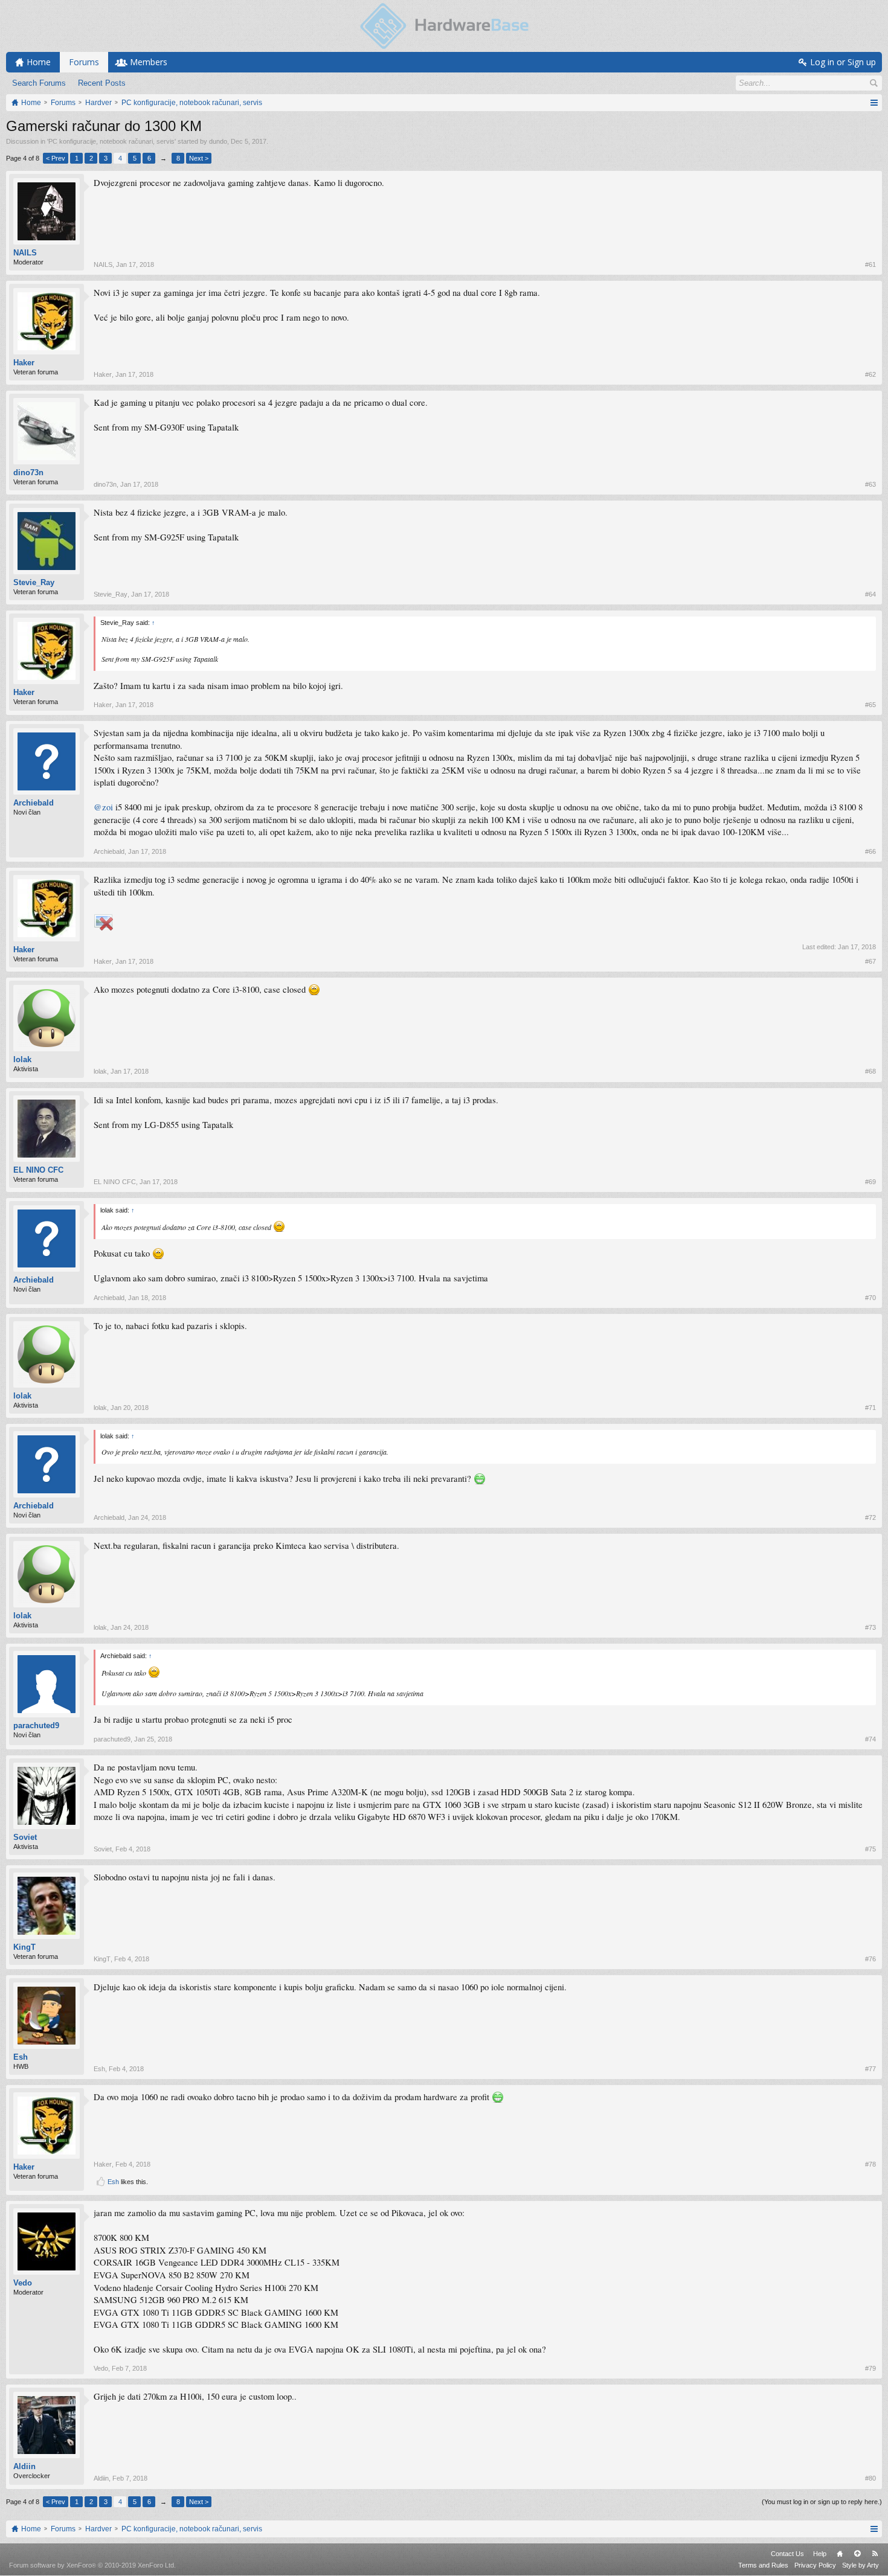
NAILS (25, 253)
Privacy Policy (815, 2565)
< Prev (56, 158)
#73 (870, 1627)
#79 (870, 2368)
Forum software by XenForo (92, 2565)
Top (857, 2554)
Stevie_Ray (34, 582)
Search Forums (39, 83)
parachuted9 (36, 1725)
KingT (24, 1947)
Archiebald (34, 803)
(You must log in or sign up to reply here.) (822, 2502)
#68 (870, 1071)
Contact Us (787, 2554)
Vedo (23, 2283)
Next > (199, 158)
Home (840, 2554)
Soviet (25, 1837)
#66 (870, 851)
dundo (218, 141)
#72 (870, 1517)
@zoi (103, 807)
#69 (870, 1182)
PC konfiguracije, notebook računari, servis (111, 141)
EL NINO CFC (38, 1170)
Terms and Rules (763, 2565)
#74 (870, 1739)
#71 (870, 1408)
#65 (870, 705)
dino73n (28, 473)
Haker (24, 363)
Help (820, 2554)
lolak (22, 1059)
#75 (870, 1849)
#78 (870, 2164)
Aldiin (24, 2466)
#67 (870, 961)
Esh (21, 2057)
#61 (870, 264)
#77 (870, 2069)
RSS (875, 2554)
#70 (870, 1298)
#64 (870, 594)
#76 (870, 1959)
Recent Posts (102, 83)
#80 (870, 2478)
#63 (870, 484)
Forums (84, 62)
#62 (870, 374)
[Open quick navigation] (874, 103)
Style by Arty (861, 2565)
